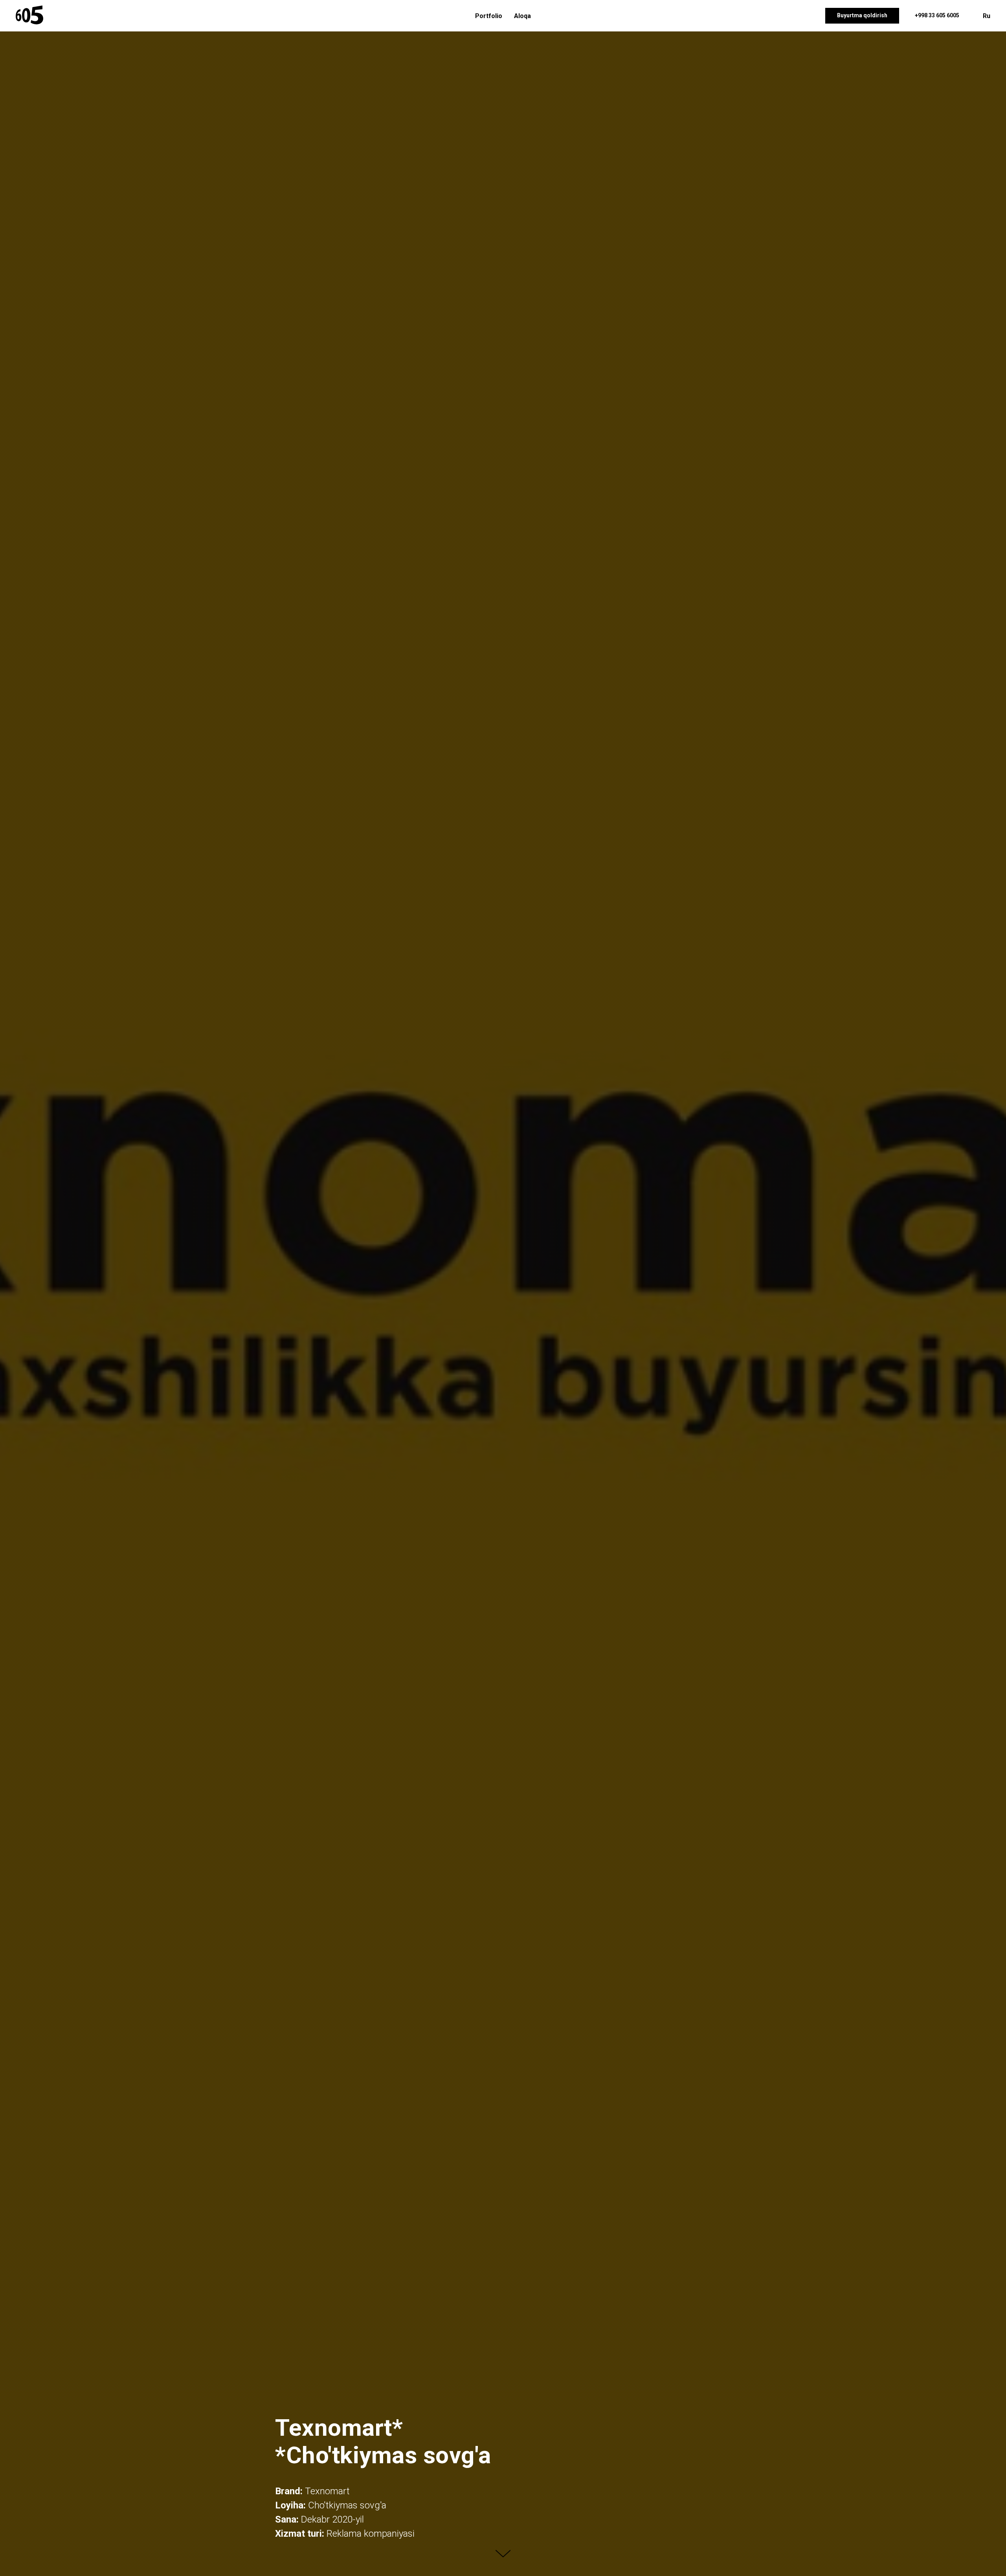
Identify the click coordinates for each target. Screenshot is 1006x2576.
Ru (987, 16)
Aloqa (522, 16)
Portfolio (489, 16)
